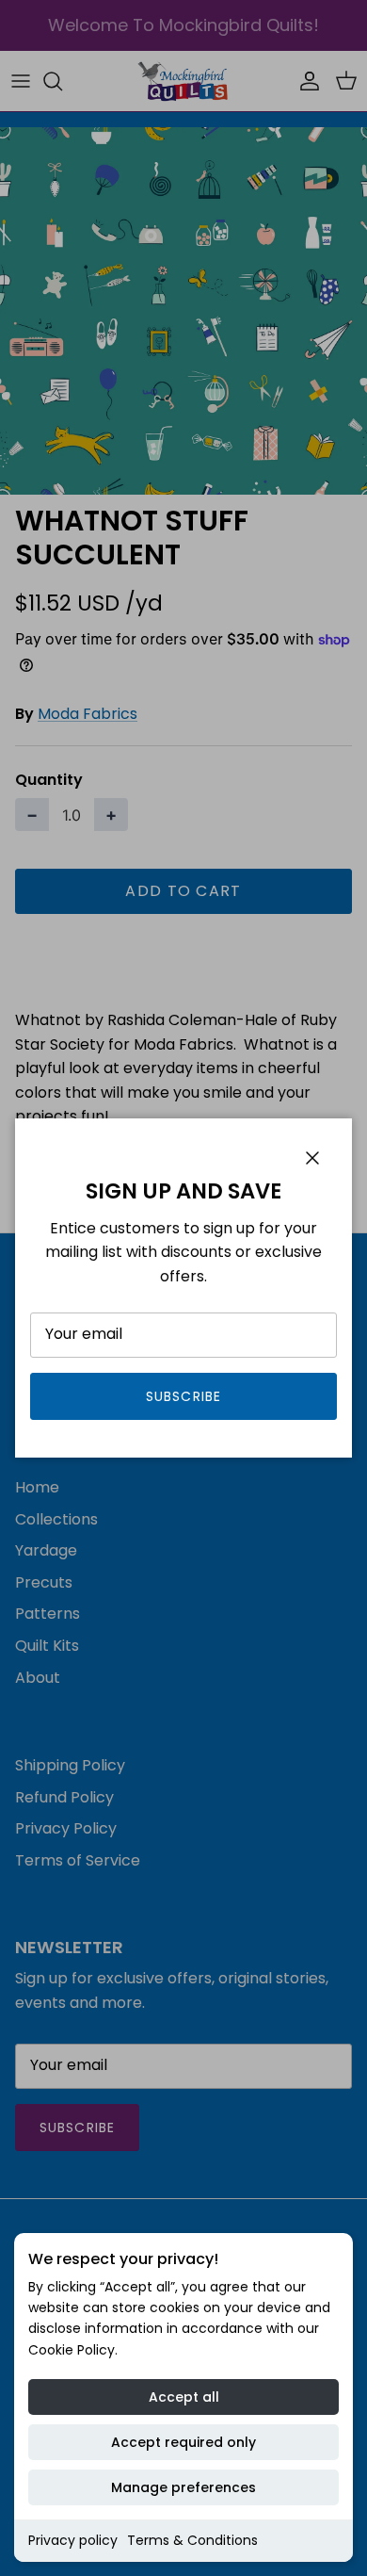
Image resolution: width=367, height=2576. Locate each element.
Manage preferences (183, 2487)
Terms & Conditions (192, 2540)
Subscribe (183, 1396)
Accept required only (183, 2442)
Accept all (184, 2397)
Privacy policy (73, 2540)
